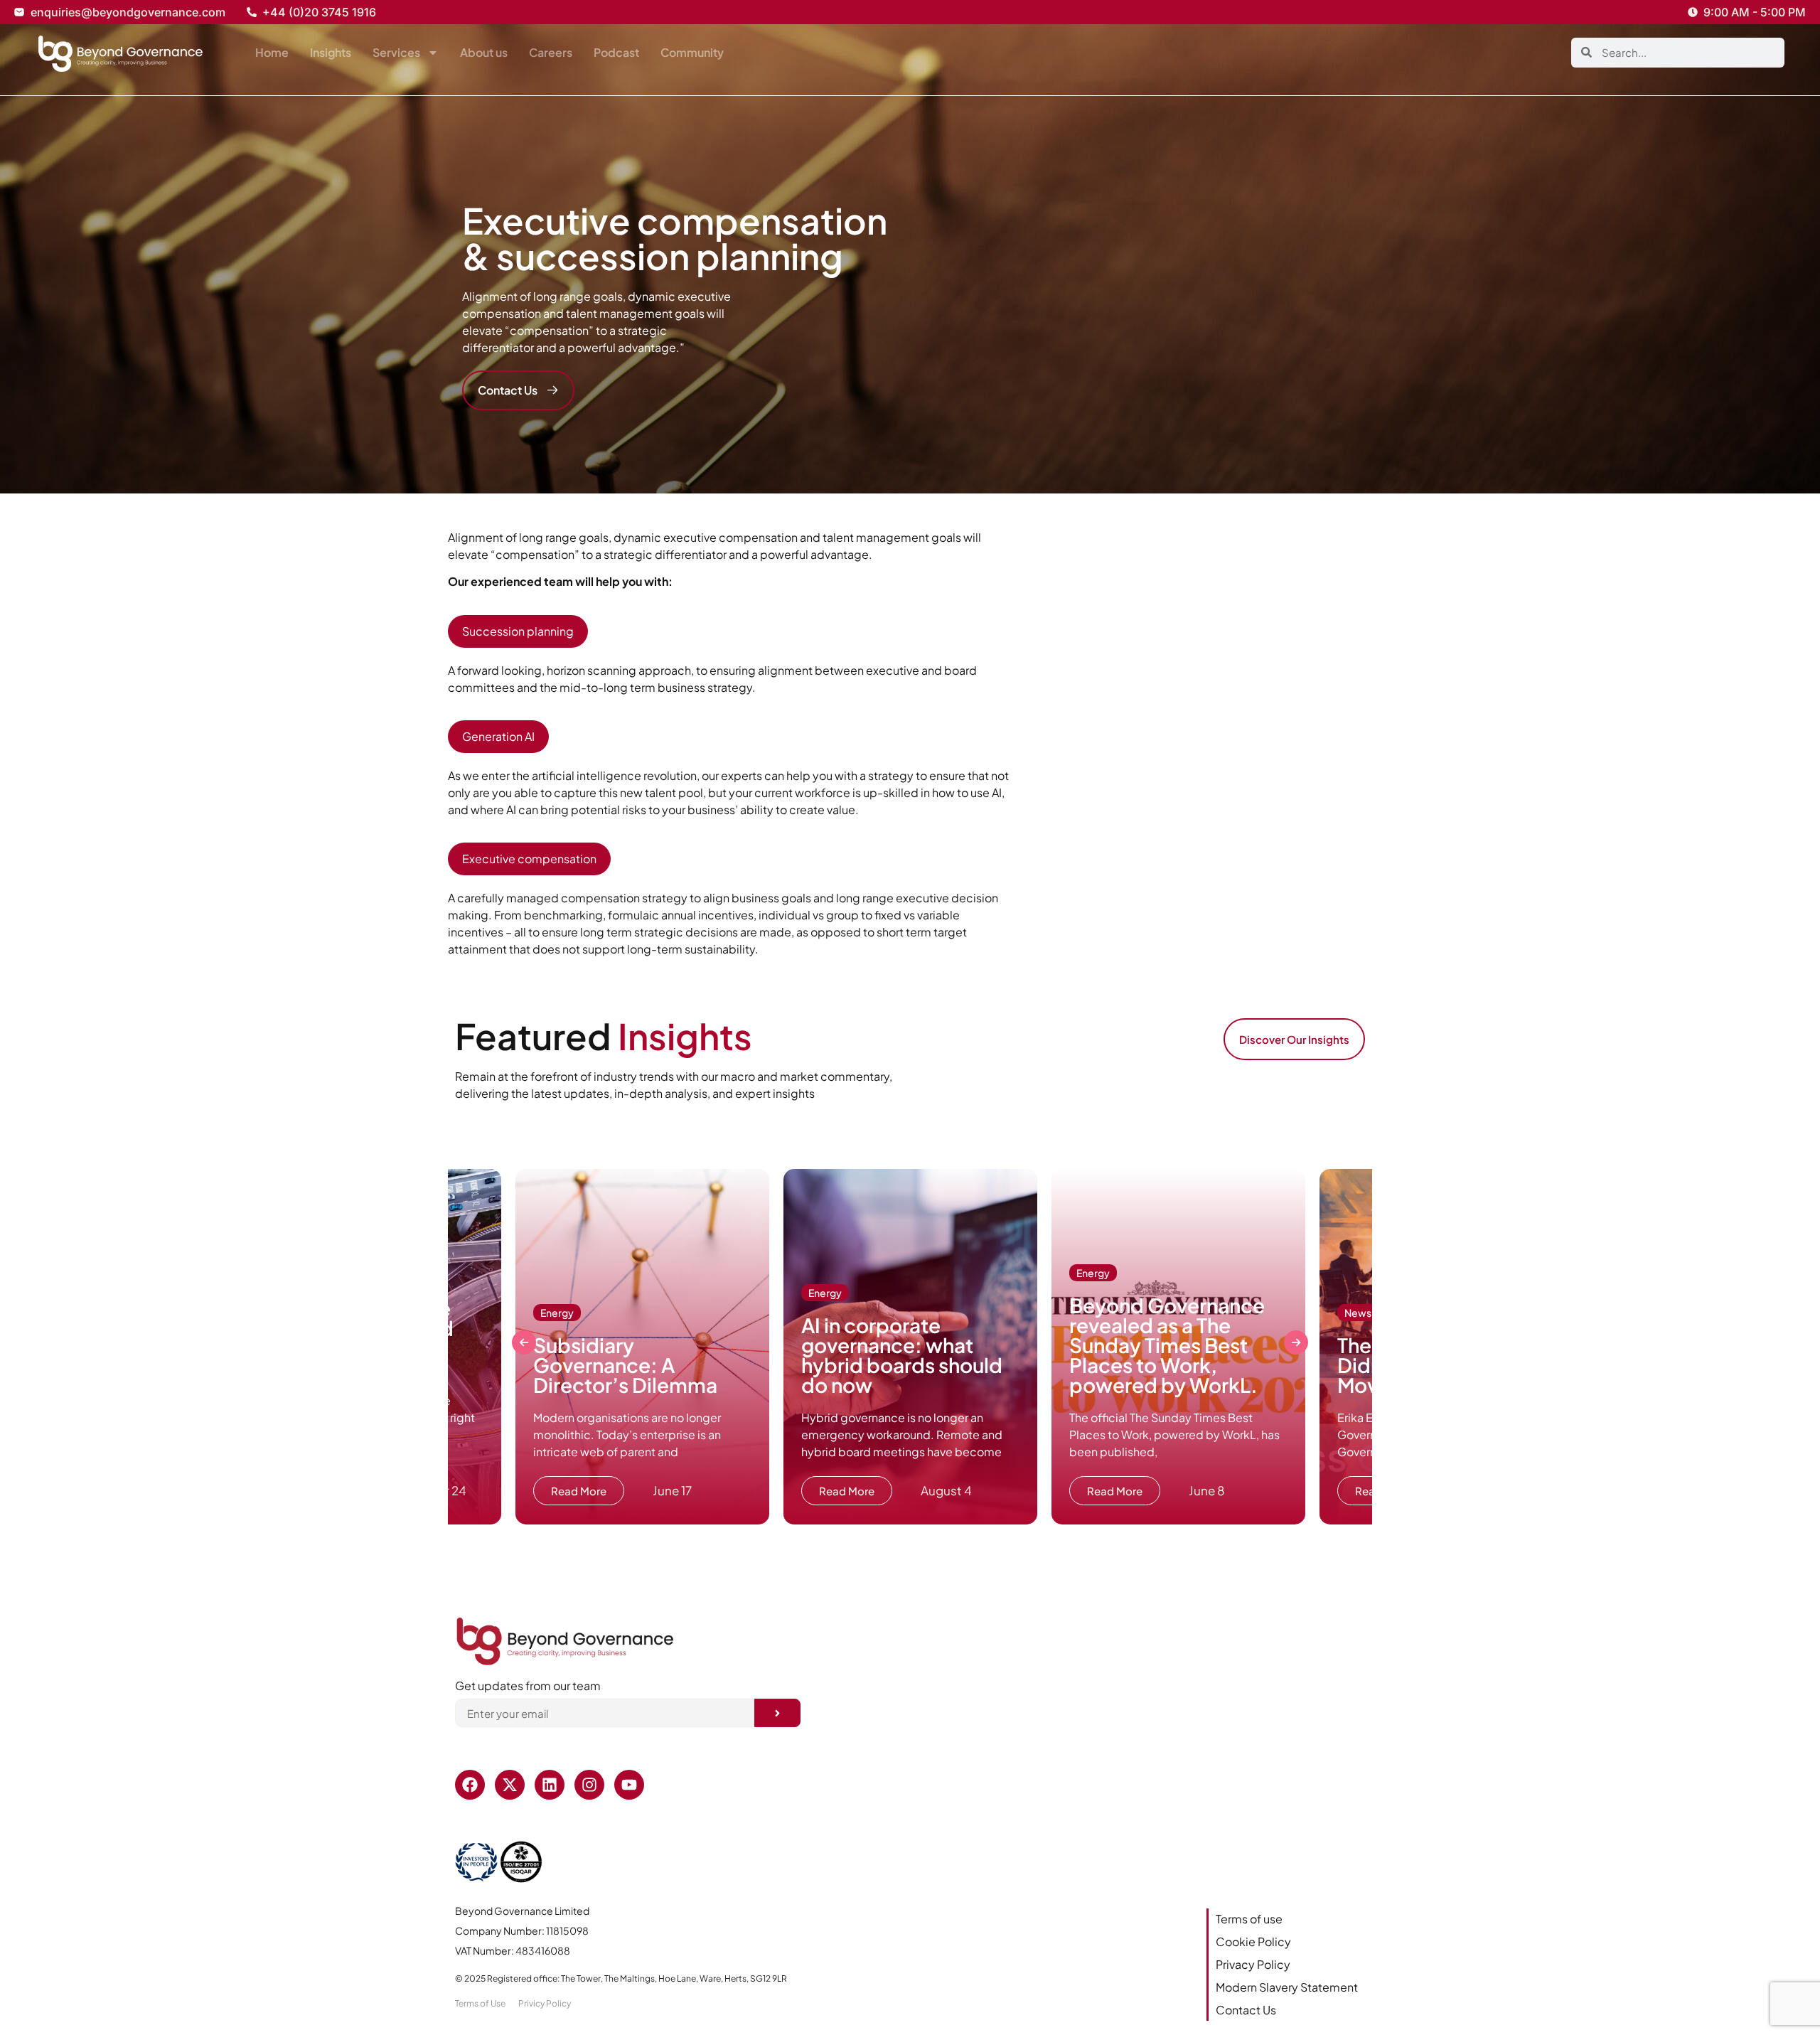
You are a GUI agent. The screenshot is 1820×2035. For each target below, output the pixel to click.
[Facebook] (470, 1785)
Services (396, 52)
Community (692, 52)
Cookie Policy (1253, 1941)
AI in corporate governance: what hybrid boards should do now (902, 1355)
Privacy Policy (1253, 1964)
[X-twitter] (510, 1785)
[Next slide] (1296, 1342)
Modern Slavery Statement (1287, 1987)
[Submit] (777, 1713)
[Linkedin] (550, 1785)
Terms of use (1249, 1919)
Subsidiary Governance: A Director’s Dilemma (627, 1365)
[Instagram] (589, 1785)
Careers (551, 52)
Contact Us (1246, 2010)
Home (272, 52)
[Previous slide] (524, 1342)
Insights (331, 52)
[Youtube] (629, 1785)
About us (484, 52)
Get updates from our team (528, 1687)
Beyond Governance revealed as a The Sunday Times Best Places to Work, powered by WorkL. (1167, 1345)
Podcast (616, 52)
